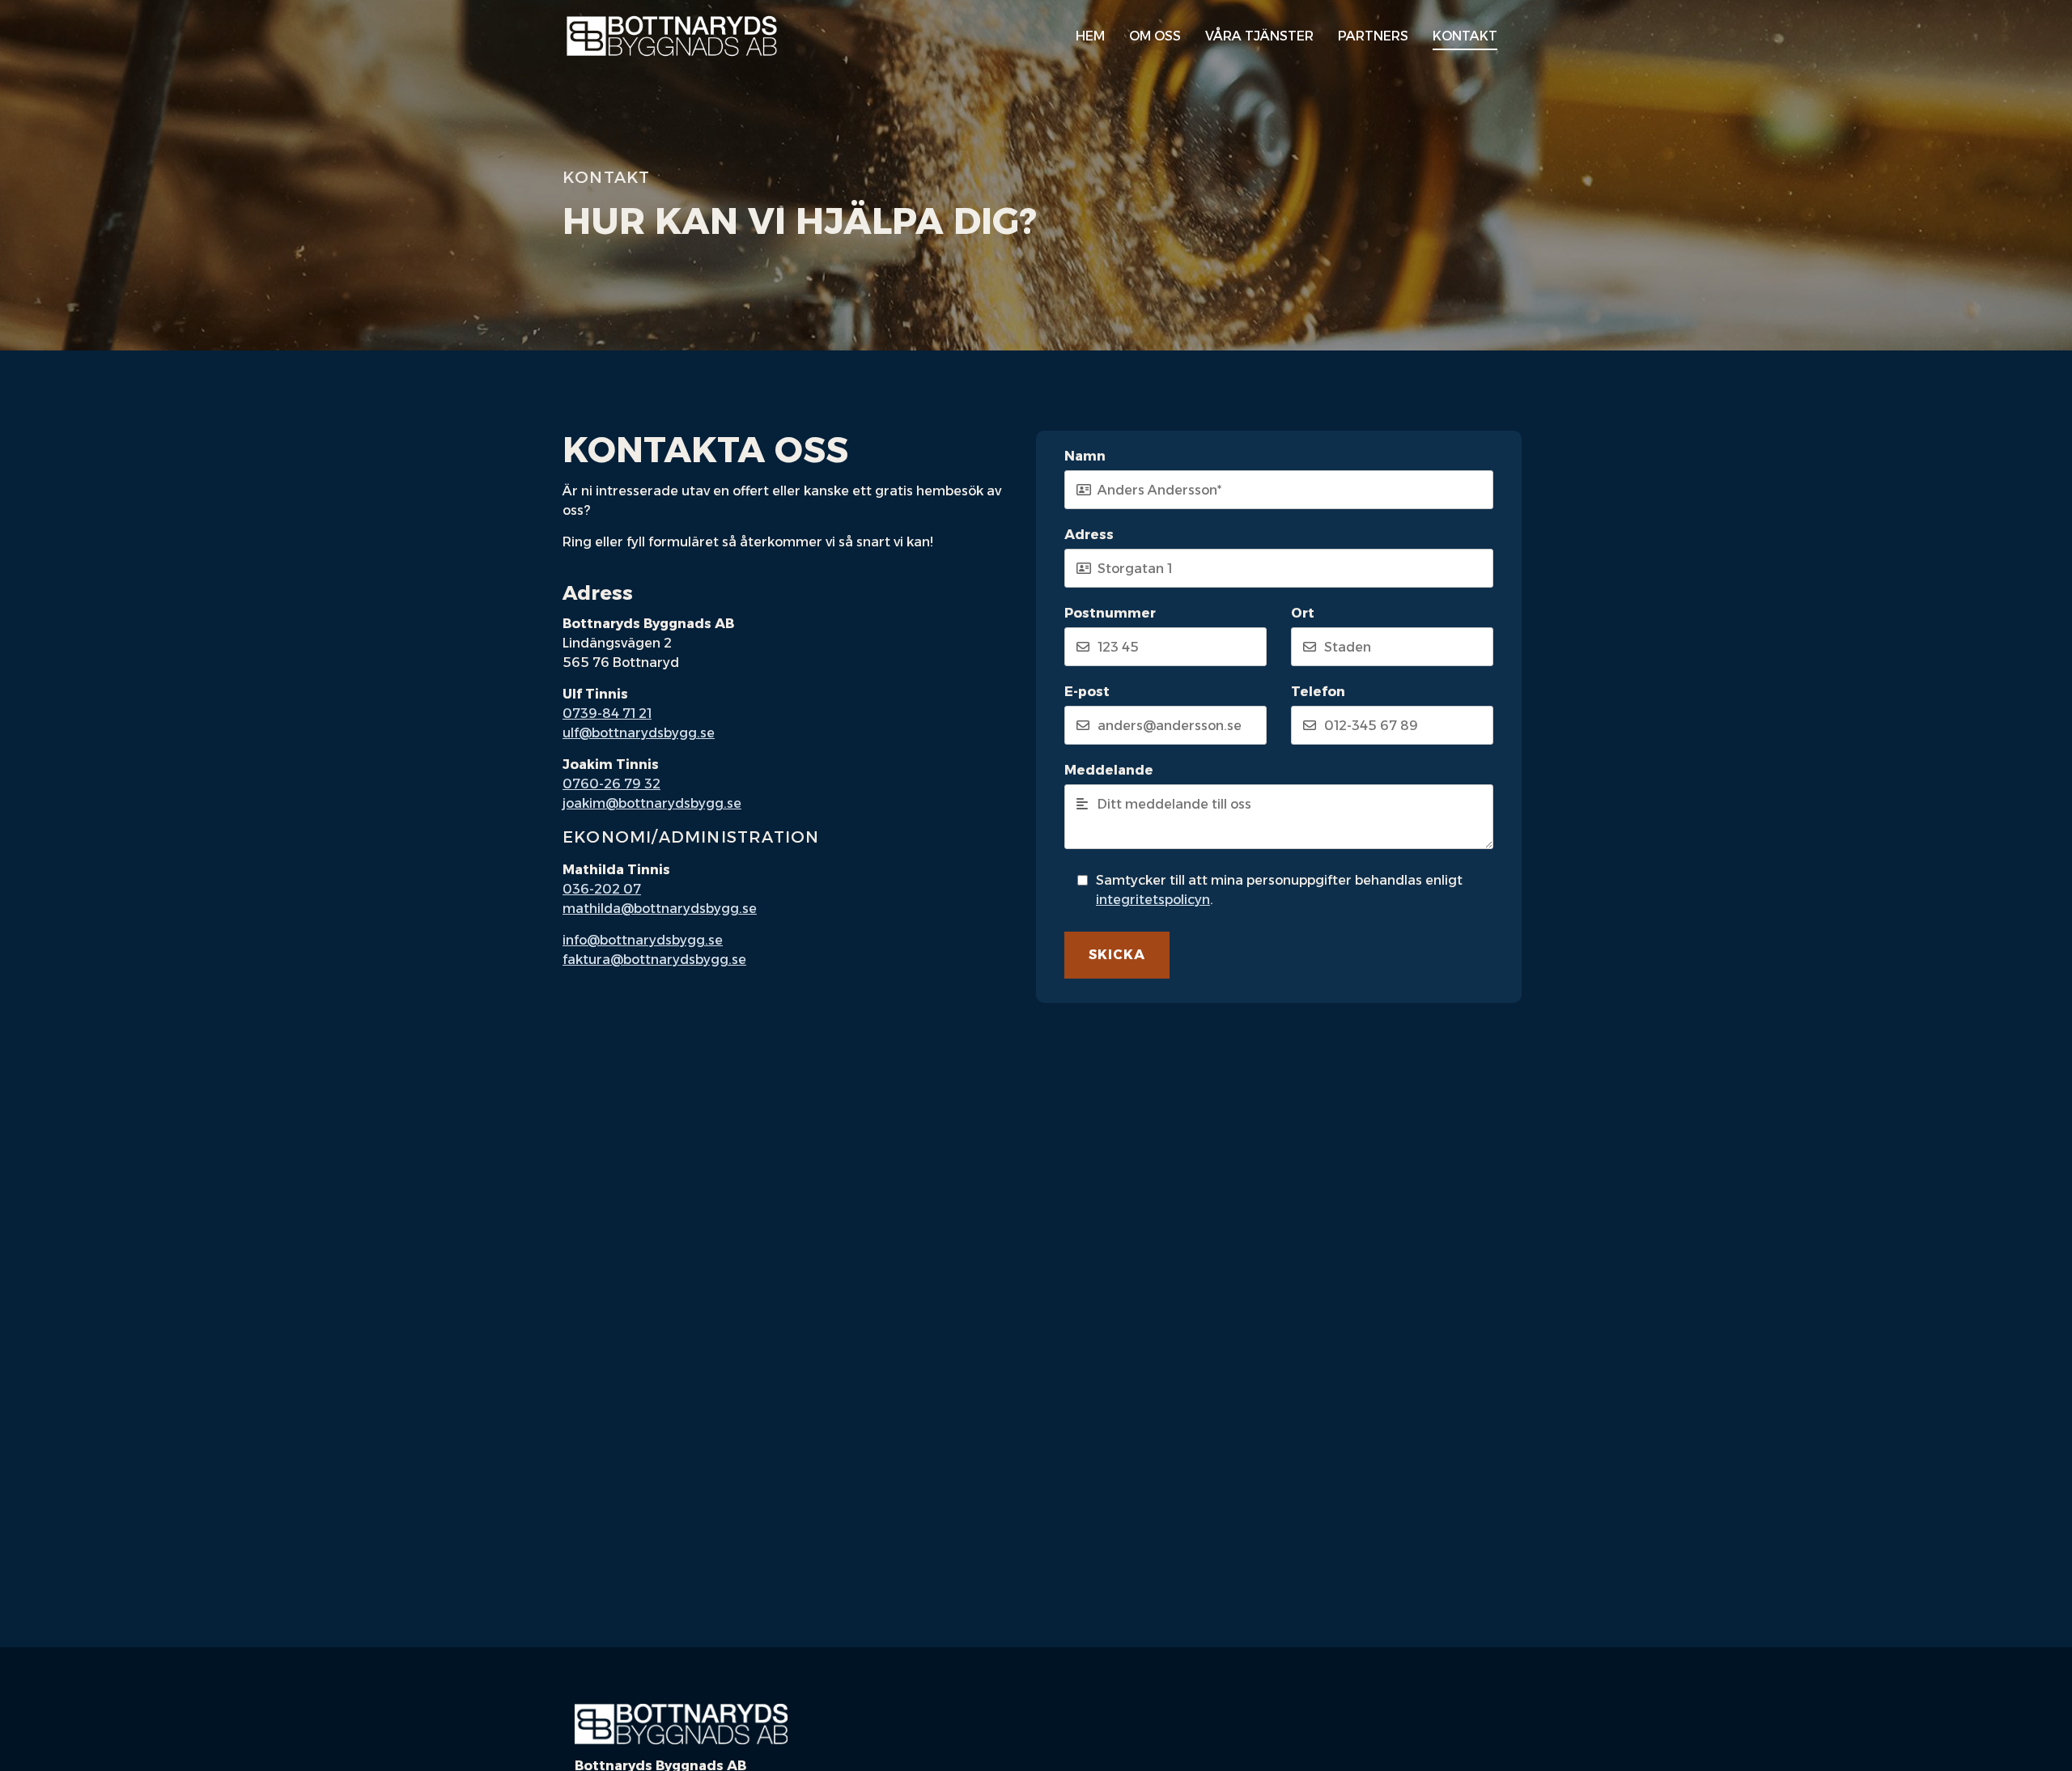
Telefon (1318, 692)
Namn (1085, 456)
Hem (1090, 36)
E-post (1087, 692)
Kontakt (1465, 36)
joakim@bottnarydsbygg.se (652, 803)
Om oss (1155, 36)
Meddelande (1109, 770)
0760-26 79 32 (611, 784)
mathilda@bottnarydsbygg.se (660, 909)
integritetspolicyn (1153, 900)
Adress (1089, 535)
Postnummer (1110, 613)
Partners (1373, 36)
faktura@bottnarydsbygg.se (654, 960)
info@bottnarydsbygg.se (643, 940)
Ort (1303, 613)
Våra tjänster (1259, 36)
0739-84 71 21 (607, 713)
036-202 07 (602, 889)
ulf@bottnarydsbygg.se (639, 733)
